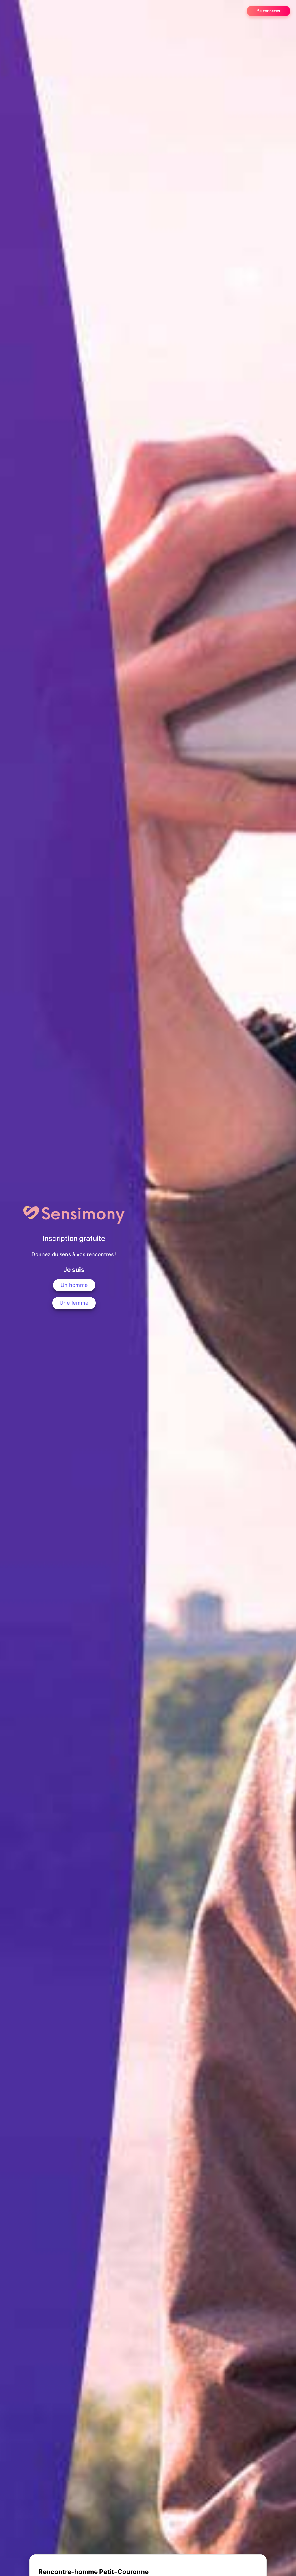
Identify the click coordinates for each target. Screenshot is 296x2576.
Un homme (74, 1285)
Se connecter (269, 11)
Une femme (74, 1303)
